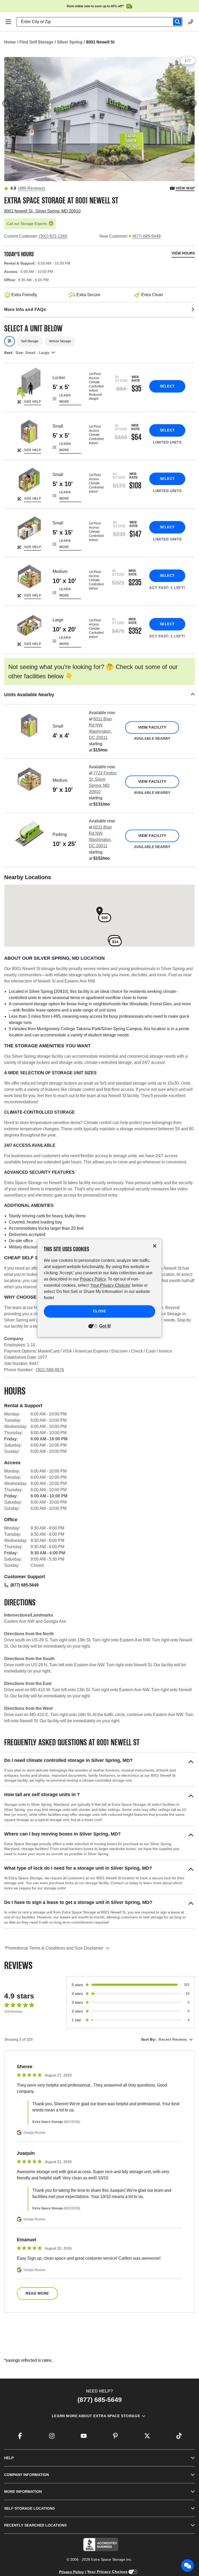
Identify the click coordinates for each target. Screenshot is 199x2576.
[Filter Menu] (9, 341)
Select (167, 386)
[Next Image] (193, 103)
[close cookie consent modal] (155, 1246)
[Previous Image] (6, 103)
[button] (99, 695)
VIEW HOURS (183, 253)
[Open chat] (188, 2566)
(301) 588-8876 (50, 1370)
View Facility (152, 727)
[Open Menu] (8, 22)
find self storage (36, 42)
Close (100, 1311)
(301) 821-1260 (53, 236)
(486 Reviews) (31, 188)
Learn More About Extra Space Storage (96, 2416)
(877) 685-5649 (147, 236)
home (10, 42)
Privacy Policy (72, 2572)
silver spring (70, 42)
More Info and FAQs (25, 309)
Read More (37, 2293)
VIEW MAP (185, 188)
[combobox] (102, 22)
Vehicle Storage (60, 341)
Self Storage (30, 341)
